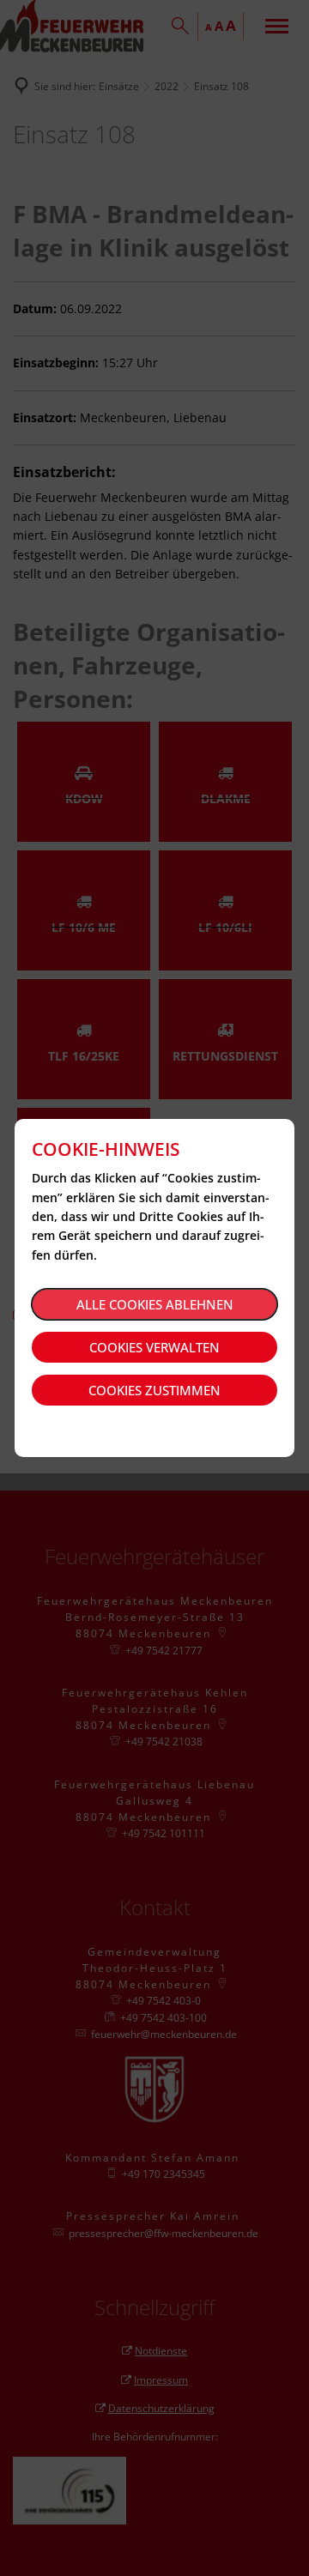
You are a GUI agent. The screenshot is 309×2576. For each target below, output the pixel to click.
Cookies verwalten (154, 1347)
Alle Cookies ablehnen (155, 1304)
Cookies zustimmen (154, 1390)
